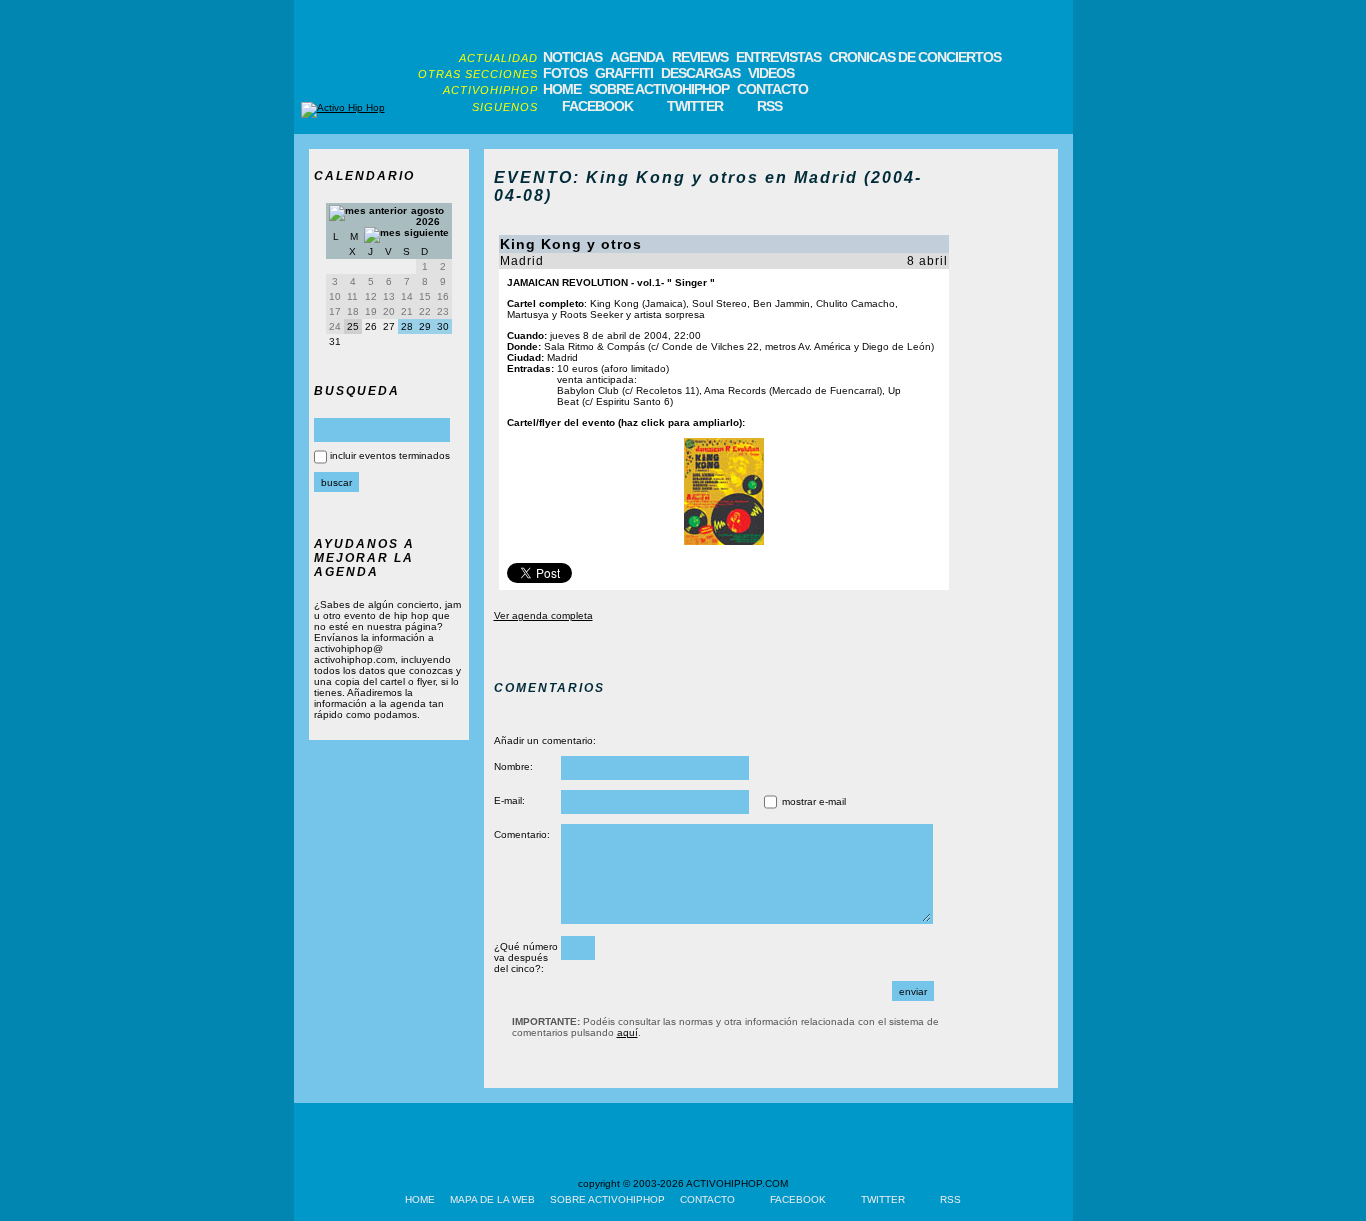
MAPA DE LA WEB (492, 1199)
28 (407, 326)
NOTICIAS (572, 57)
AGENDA (637, 57)
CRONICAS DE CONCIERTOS (915, 57)
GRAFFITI (624, 73)
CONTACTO (772, 89)
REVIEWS (700, 57)
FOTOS (565, 73)
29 (425, 326)
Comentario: (522, 834)
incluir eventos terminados (390, 455)
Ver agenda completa (543, 615)
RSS (769, 106)
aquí (627, 1032)
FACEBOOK (597, 106)
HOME (562, 89)
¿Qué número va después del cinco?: (526, 957)
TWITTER (695, 106)
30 (443, 326)
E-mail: (509, 800)
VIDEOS (771, 73)
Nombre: (513, 766)
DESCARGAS (700, 73)
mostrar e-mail (814, 801)
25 (353, 326)
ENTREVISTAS (778, 57)
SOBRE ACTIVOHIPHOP (659, 89)
